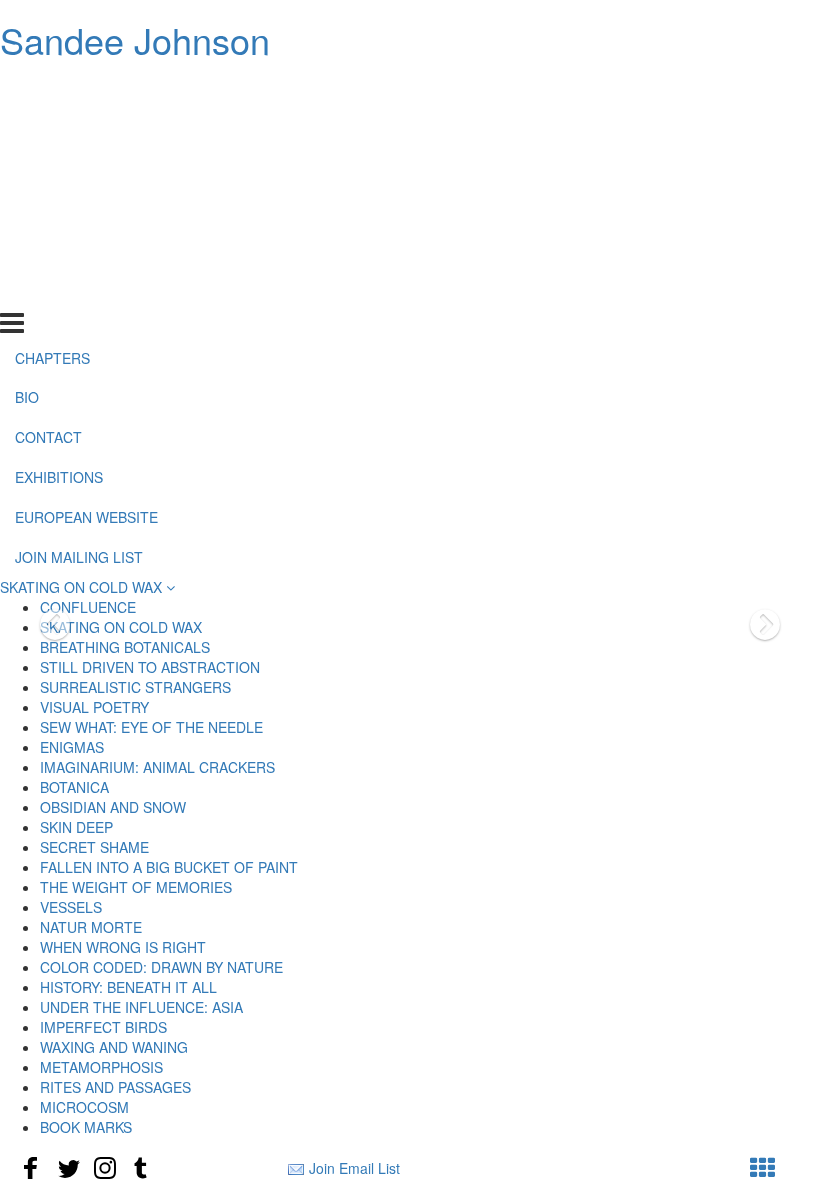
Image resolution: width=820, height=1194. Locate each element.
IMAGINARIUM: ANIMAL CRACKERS (157, 767)
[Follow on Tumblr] (142, 1168)
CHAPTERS (52, 90)
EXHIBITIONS (59, 210)
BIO (27, 130)
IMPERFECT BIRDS (103, 1027)
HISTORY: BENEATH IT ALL (128, 987)
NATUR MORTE (91, 927)
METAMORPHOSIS (101, 1067)
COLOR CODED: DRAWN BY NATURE (161, 967)
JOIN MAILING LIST (79, 290)
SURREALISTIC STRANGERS (135, 687)
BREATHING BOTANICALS (125, 647)
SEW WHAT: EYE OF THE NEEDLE (151, 727)
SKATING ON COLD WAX (83, 587)
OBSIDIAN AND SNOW (113, 807)
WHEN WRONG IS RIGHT (123, 947)
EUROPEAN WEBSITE (86, 250)
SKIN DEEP (76, 827)
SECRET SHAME (94, 847)
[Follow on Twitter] (68, 1168)
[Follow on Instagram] (105, 1168)
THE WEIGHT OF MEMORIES (136, 887)
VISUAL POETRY (94, 707)
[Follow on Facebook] (31, 1168)
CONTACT (48, 170)
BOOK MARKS (86, 1127)
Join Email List (354, 1168)
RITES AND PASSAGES (115, 1087)
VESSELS (71, 907)
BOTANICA (74, 787)
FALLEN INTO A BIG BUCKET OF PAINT (169, 867)
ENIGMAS (72, 747)
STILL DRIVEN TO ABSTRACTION (150, 667)
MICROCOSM (84, 1107)
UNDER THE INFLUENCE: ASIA (141, 1007)
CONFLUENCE (88, 607)
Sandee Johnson (135, 39)
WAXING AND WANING (114, 1047)
